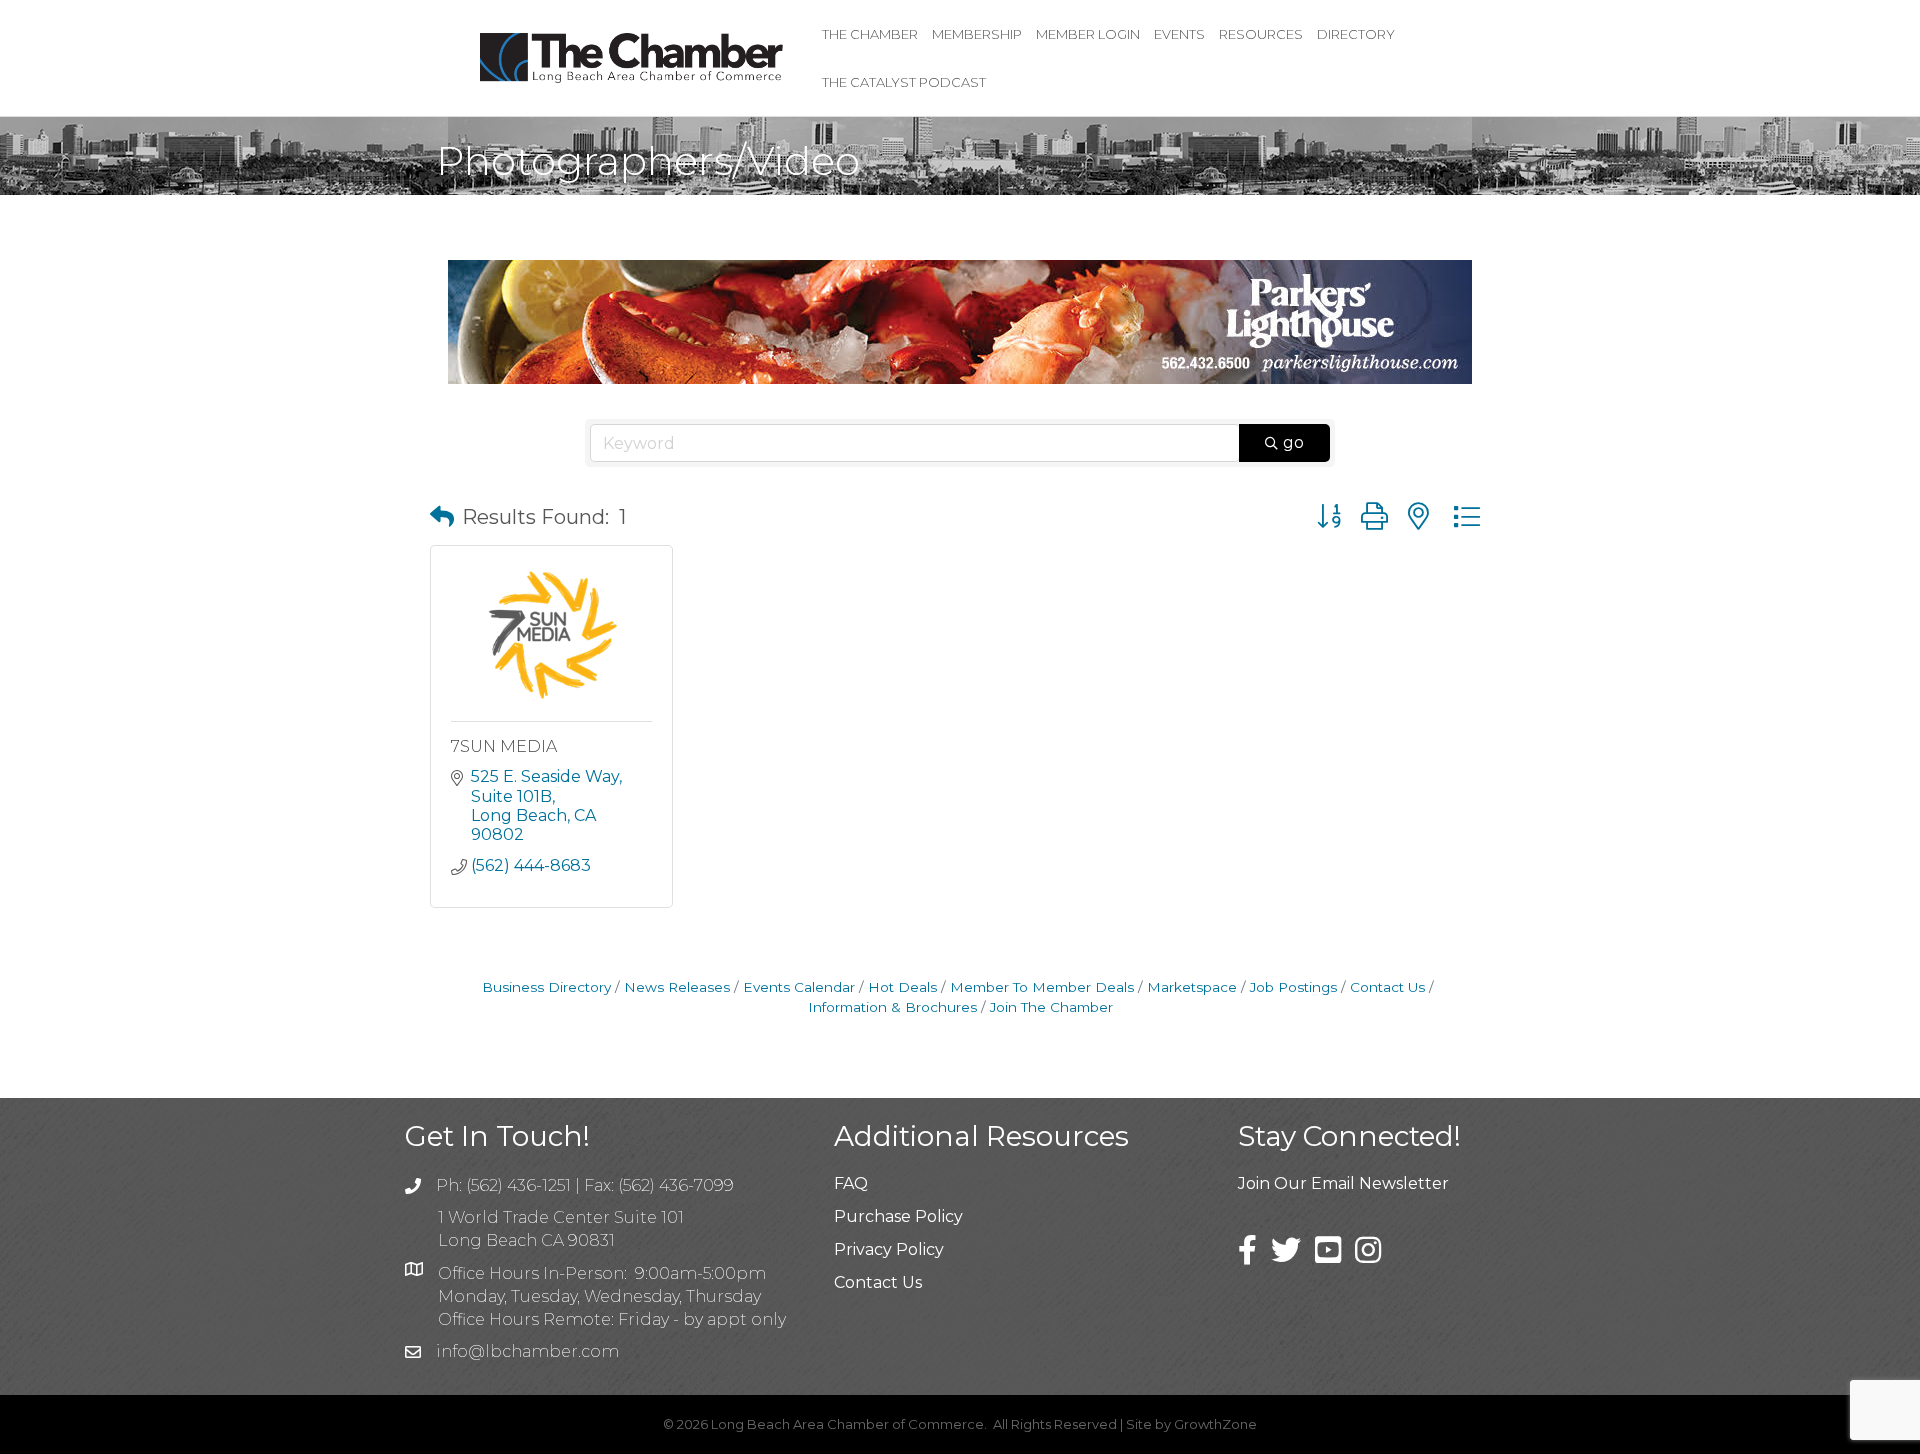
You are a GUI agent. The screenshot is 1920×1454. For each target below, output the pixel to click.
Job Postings (1293, 987)
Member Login (1088, 34)
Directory (1356, 34)
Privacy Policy (889, 1249)
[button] (442, 517)
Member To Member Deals (1042, 987)
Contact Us (1387, 987)
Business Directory (546, 987)
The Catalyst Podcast (904, 82)
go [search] (1293, 442)
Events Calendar (799, 987)
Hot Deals (902, 987)
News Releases (677, 987)
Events (1179, 34)
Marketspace (1192, 987)
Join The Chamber (1051, 1007)
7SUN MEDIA (504, 746)
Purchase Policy (898, 1216)
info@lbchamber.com (527, 1351)
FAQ (851, 1183)
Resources (1261, 34)
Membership (977, 34)
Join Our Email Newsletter (1343, 1183)
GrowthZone (1215, 1424)
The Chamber (870, 34)
